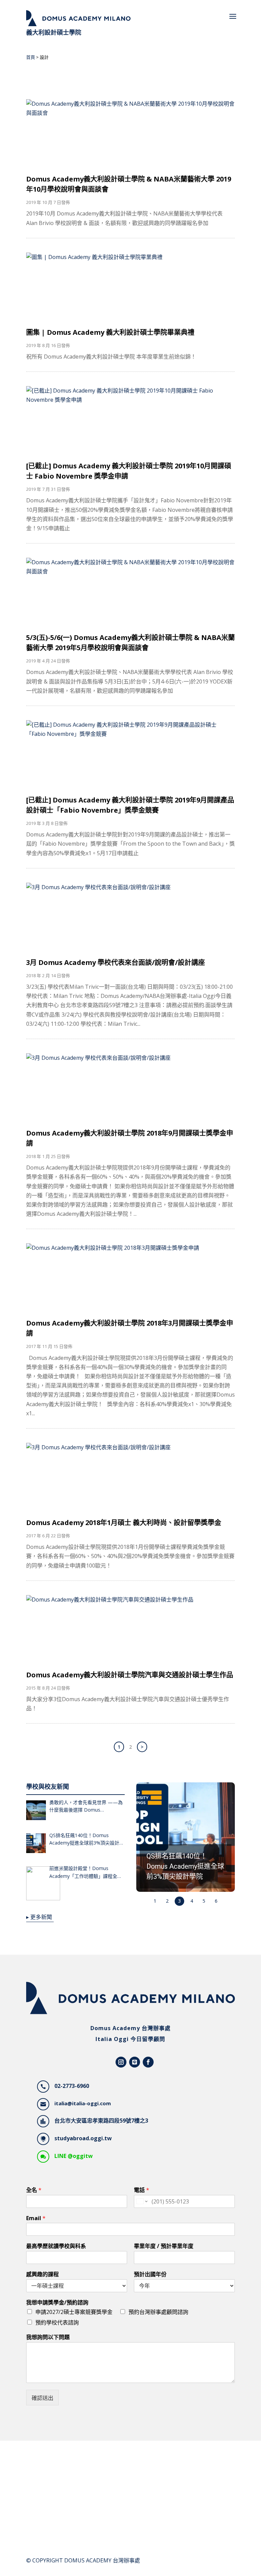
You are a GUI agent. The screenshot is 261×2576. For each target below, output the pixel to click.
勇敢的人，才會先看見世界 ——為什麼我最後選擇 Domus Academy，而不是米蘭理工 (86, 1806)
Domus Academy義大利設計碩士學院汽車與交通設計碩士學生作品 (130, 1675)
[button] (186, 1837)
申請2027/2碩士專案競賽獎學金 (74, 2312)
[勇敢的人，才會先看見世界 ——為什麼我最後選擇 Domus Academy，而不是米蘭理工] (36, 1812)
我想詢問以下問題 (48, 2337)
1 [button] (155, 1901)
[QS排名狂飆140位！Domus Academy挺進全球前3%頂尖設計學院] (36, 1845)
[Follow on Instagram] (121, 2062)
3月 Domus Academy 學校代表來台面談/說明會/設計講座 (116, 962)
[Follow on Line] (135, 2062)
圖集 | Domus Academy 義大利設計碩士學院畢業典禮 (110, 332)
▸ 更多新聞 (39, 1917)
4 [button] (192, 1901)
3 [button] (179, 1901)
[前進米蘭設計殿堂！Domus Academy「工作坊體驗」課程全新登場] (36, 1885)
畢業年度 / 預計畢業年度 (164, 2246)
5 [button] (204, 1901)
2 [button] (167, 1901)
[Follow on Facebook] (148, 2062)
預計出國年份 (150, 2274)
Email (36, 2218)
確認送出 (42, 2398)
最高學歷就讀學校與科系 (56, 2246)
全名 (34, 2190)
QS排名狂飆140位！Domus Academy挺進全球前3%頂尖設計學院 (87, 1839)
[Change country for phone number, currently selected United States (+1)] (142, 2201)
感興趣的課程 (42, 2274)
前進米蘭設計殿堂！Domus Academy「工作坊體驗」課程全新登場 (86, 1872)
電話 (142, 2190)
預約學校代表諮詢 (57, 2322)
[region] (186, 1845)
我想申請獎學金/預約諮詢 (57, 2303)
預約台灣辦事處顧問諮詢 (158, 2312)
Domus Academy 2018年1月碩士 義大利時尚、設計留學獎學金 (124, 1523)
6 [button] (216, 1901)
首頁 (31, 57)
